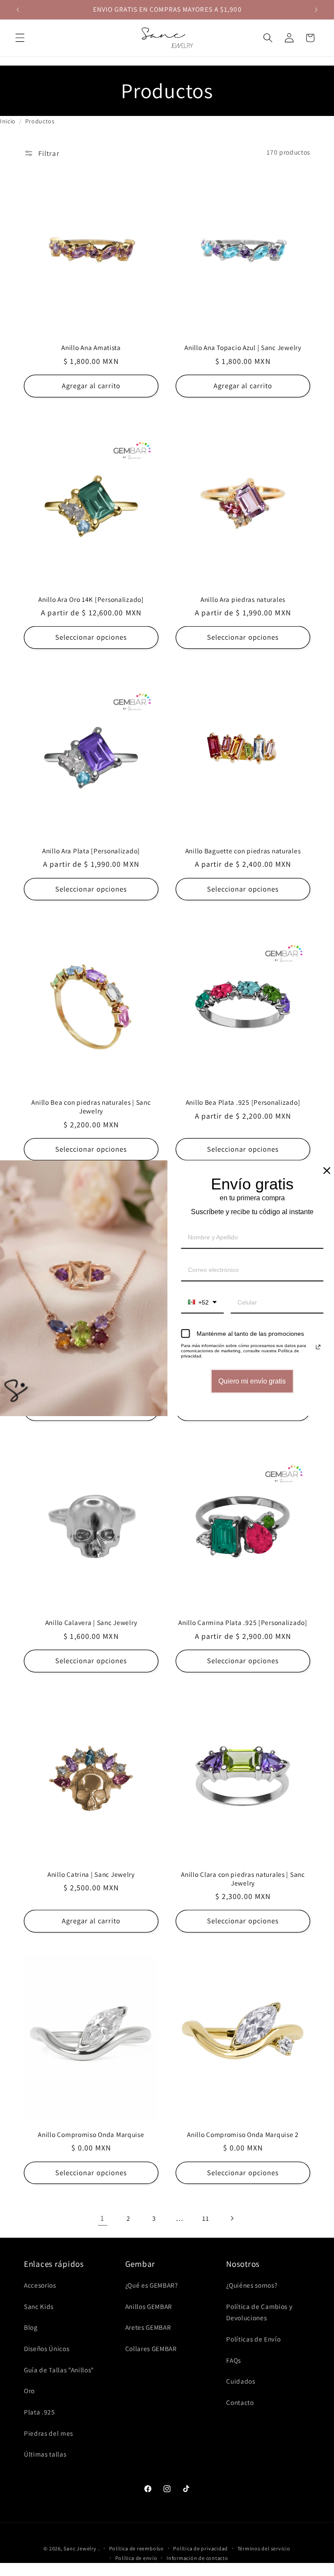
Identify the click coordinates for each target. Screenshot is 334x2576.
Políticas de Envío (253, 2339)
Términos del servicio (264, 2548)
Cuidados (240, 2381)
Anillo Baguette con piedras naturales (243, 851)
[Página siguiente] (231, 2218)
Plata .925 (40, 2412)
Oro (29, 2391)
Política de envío (136, 2558)
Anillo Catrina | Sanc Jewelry (91, 1874)
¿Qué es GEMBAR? (152, 2285)
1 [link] (102, 2218)
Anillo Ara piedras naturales (243, 599)
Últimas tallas (45, 2454)
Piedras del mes (48, 2433)
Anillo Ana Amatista (91, 348)
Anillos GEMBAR (149, 2306)
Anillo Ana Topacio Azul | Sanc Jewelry (243, 348)
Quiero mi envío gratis (252, 1381)
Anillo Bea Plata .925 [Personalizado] (243, 1102)
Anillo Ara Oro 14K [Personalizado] (91, 599)
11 (205, 2218)
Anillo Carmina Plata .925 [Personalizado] (243, 1623)
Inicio (8, 121)
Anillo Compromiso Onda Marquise (91, 2135)
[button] (20, 38)
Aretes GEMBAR (148, 2327)
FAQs (234, 2360)
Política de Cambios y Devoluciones (259, 2312)
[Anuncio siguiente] (316, 10)
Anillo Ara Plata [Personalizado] (91, 851)
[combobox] (202, 1303)
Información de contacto (197, 2558)
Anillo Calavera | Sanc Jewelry (91, 1623)
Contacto (240, 2402)
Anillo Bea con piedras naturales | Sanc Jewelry (91, 1107)
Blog (31, 2327)
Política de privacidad (200, 2548)
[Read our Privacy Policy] (318, 1347)
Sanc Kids (39, 2306)
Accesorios (40, 2285)
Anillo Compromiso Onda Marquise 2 (243, 2135)
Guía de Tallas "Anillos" (59, 2370)
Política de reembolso (137, 2548)
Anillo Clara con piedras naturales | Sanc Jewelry (243, 1879)
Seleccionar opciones (91, 637)
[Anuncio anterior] (18, 10)
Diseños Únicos (47, 2348)
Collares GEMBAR (151, 2348)
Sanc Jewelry (80, 2548)
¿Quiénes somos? (252, 2285)
